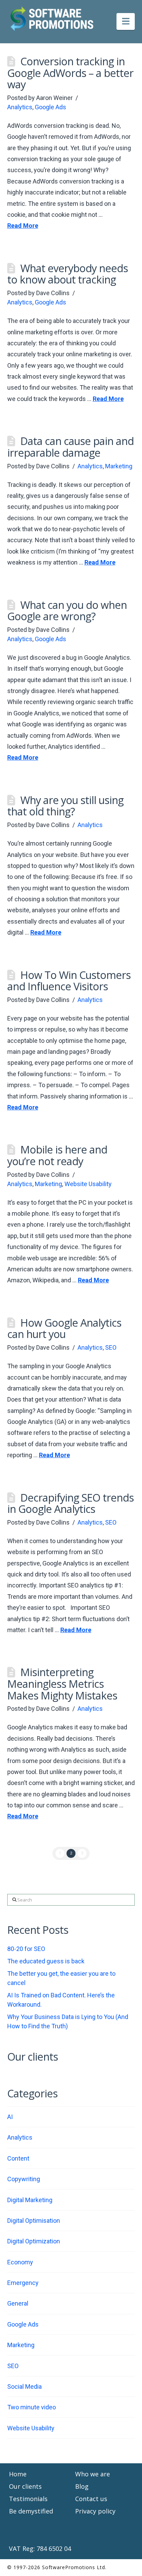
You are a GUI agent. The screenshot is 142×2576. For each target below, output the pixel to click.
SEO (111, 1347)
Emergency (23, 2283)
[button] (126, 21)
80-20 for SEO (26, 1949)
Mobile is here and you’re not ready (57, 1155)
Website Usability (88, 1184)
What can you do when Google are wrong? (67, 611)
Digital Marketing (30, 2200)
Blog (82, 2486)
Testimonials (28, 2499)
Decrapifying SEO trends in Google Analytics (70, 1503)
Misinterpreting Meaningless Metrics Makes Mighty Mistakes (62, 1683)
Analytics (20, 107)
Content (18, 2158)
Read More (23, 226)
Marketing (119, 466)
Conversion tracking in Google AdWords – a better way (70, 73)
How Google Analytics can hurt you (64, 1328)
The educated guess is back (46, 1961)
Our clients (25, 2486)
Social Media (24, 2387)
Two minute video (32, 2407)
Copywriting (24, 2179)
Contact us (91, 2499)
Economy (20, 2262)
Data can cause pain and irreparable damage (70, 447)
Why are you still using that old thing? (65, 806)
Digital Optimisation (34, 2221)
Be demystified (31, 2511)
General (18, 2303)
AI (10, 2117)
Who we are (93, 2474)
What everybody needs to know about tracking (68, 274)
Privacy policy (95, 2511)
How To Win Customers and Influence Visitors (69, 981)
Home (18, 2474)
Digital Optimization (34, 2241)
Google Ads (50, 107)
